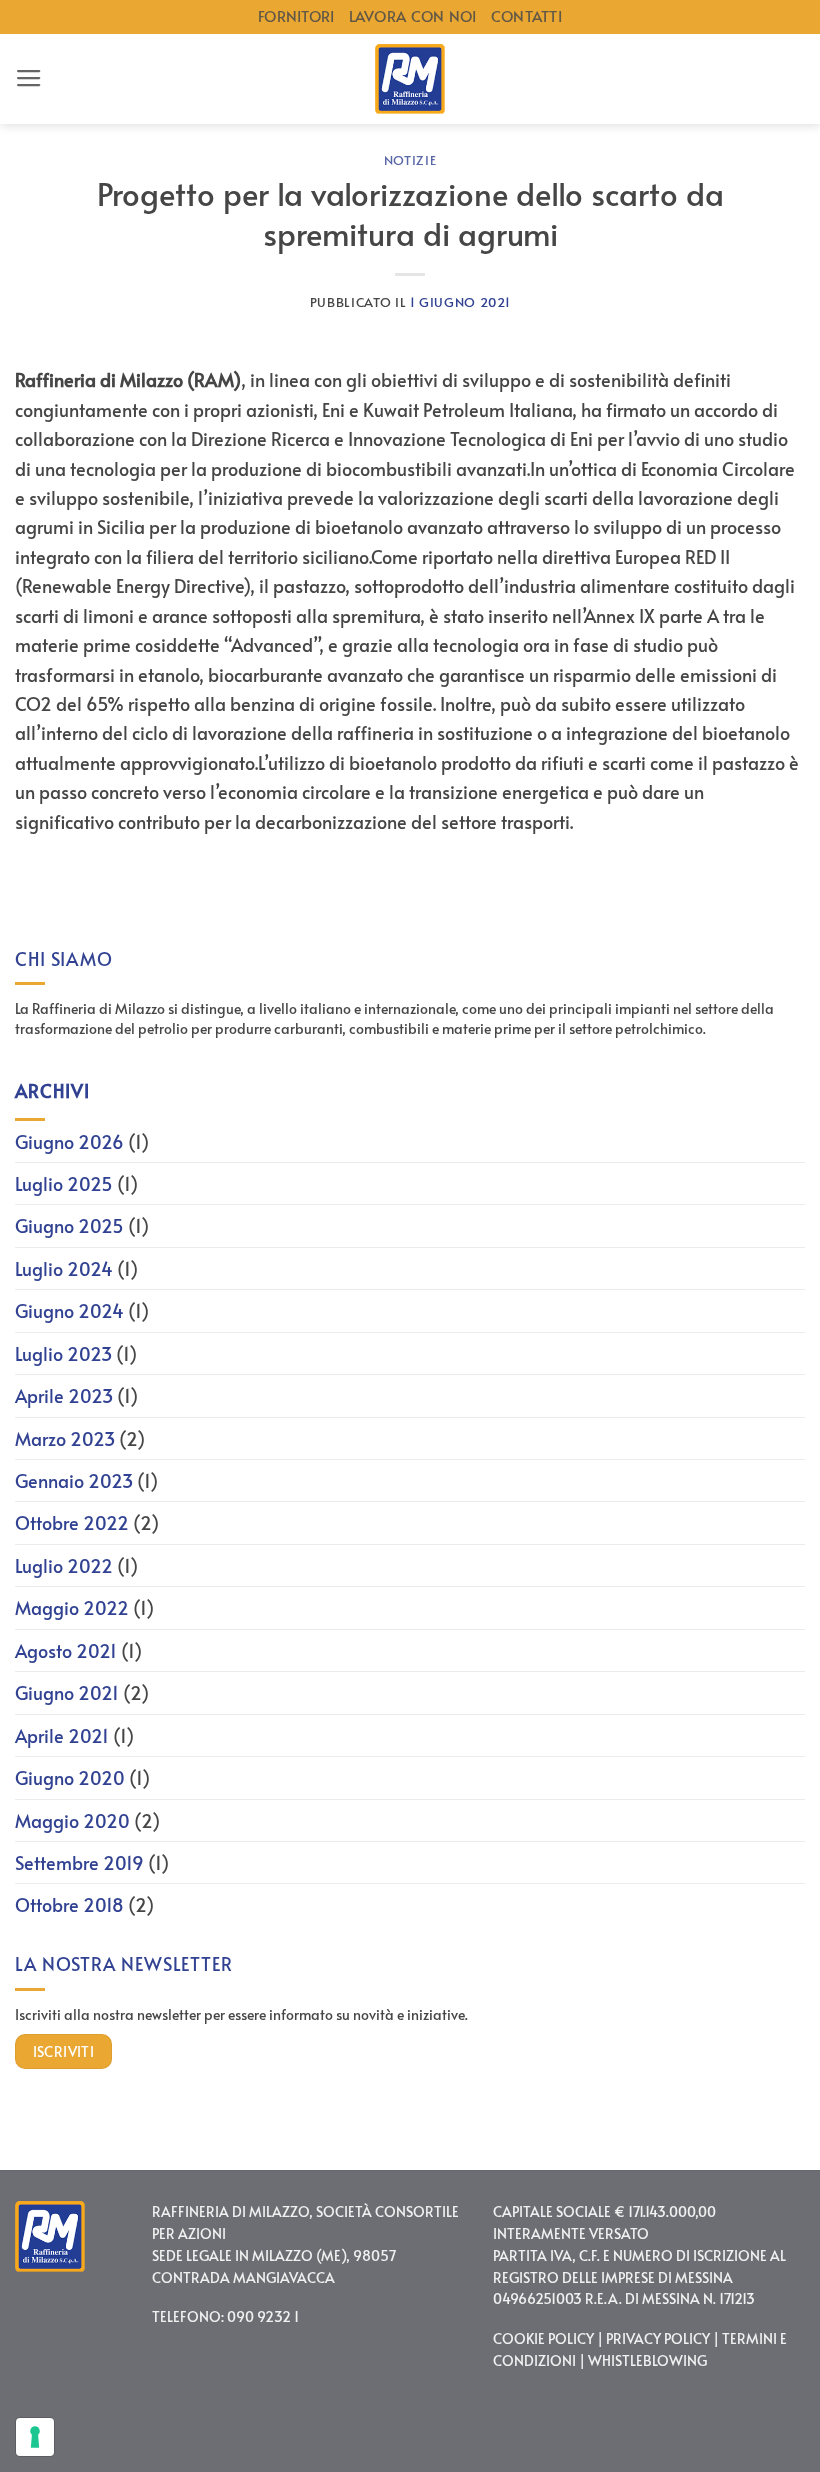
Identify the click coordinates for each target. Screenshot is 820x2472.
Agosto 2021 (66, 1650)
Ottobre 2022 (72, 1522)
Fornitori (296, 16)
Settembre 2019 (79, 1862)
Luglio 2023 (63, 1353)
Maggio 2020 (72, 1820)
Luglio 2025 (64, 1183)
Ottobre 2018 (69, 1904)
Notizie (410, 160)
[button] (29, 79)
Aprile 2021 (62, 1735)
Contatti (526, 16)
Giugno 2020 (70, 1777)
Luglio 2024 (64, 1268)
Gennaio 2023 (74, 1480)
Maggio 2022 (72, 1607)
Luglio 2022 (64, 1565)
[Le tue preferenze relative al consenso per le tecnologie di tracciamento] (35, 2437)
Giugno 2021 (67, 1692)
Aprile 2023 (64, 1395)
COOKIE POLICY (543, 2338)
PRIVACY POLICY (658, 2338)
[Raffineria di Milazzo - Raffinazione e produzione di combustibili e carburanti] (410, 79)
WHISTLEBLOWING (647, 2360)
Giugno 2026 (69, 1141)
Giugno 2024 (69, 1310)
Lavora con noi (413, 16)
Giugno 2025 (69, 1225)
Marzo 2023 (65, 1438)
